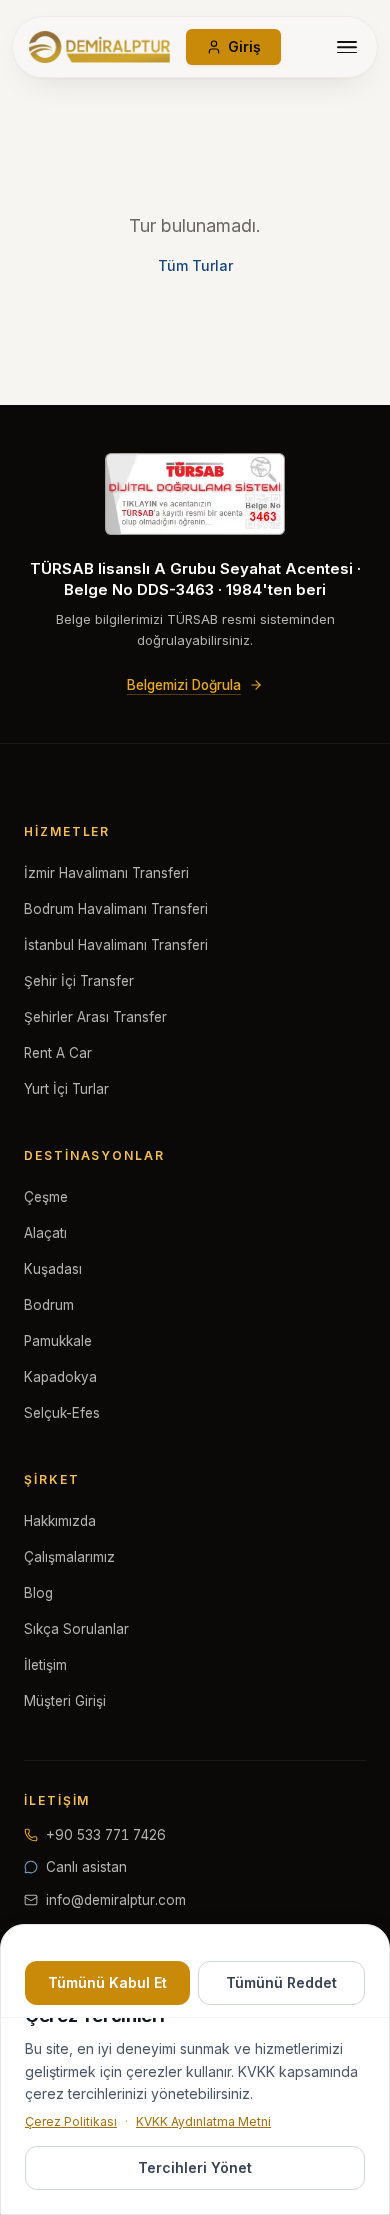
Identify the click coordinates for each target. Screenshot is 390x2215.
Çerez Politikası (71, 2121)
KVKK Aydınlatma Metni (203, 2121)
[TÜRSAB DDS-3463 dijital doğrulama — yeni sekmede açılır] (195, 494)
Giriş (244, 46)
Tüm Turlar (195, 265)
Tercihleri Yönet (195, 2167)
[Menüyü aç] (347, 47)
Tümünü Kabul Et (107, 1982)
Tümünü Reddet (281, 1982)
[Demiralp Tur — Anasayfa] (99, 47)
